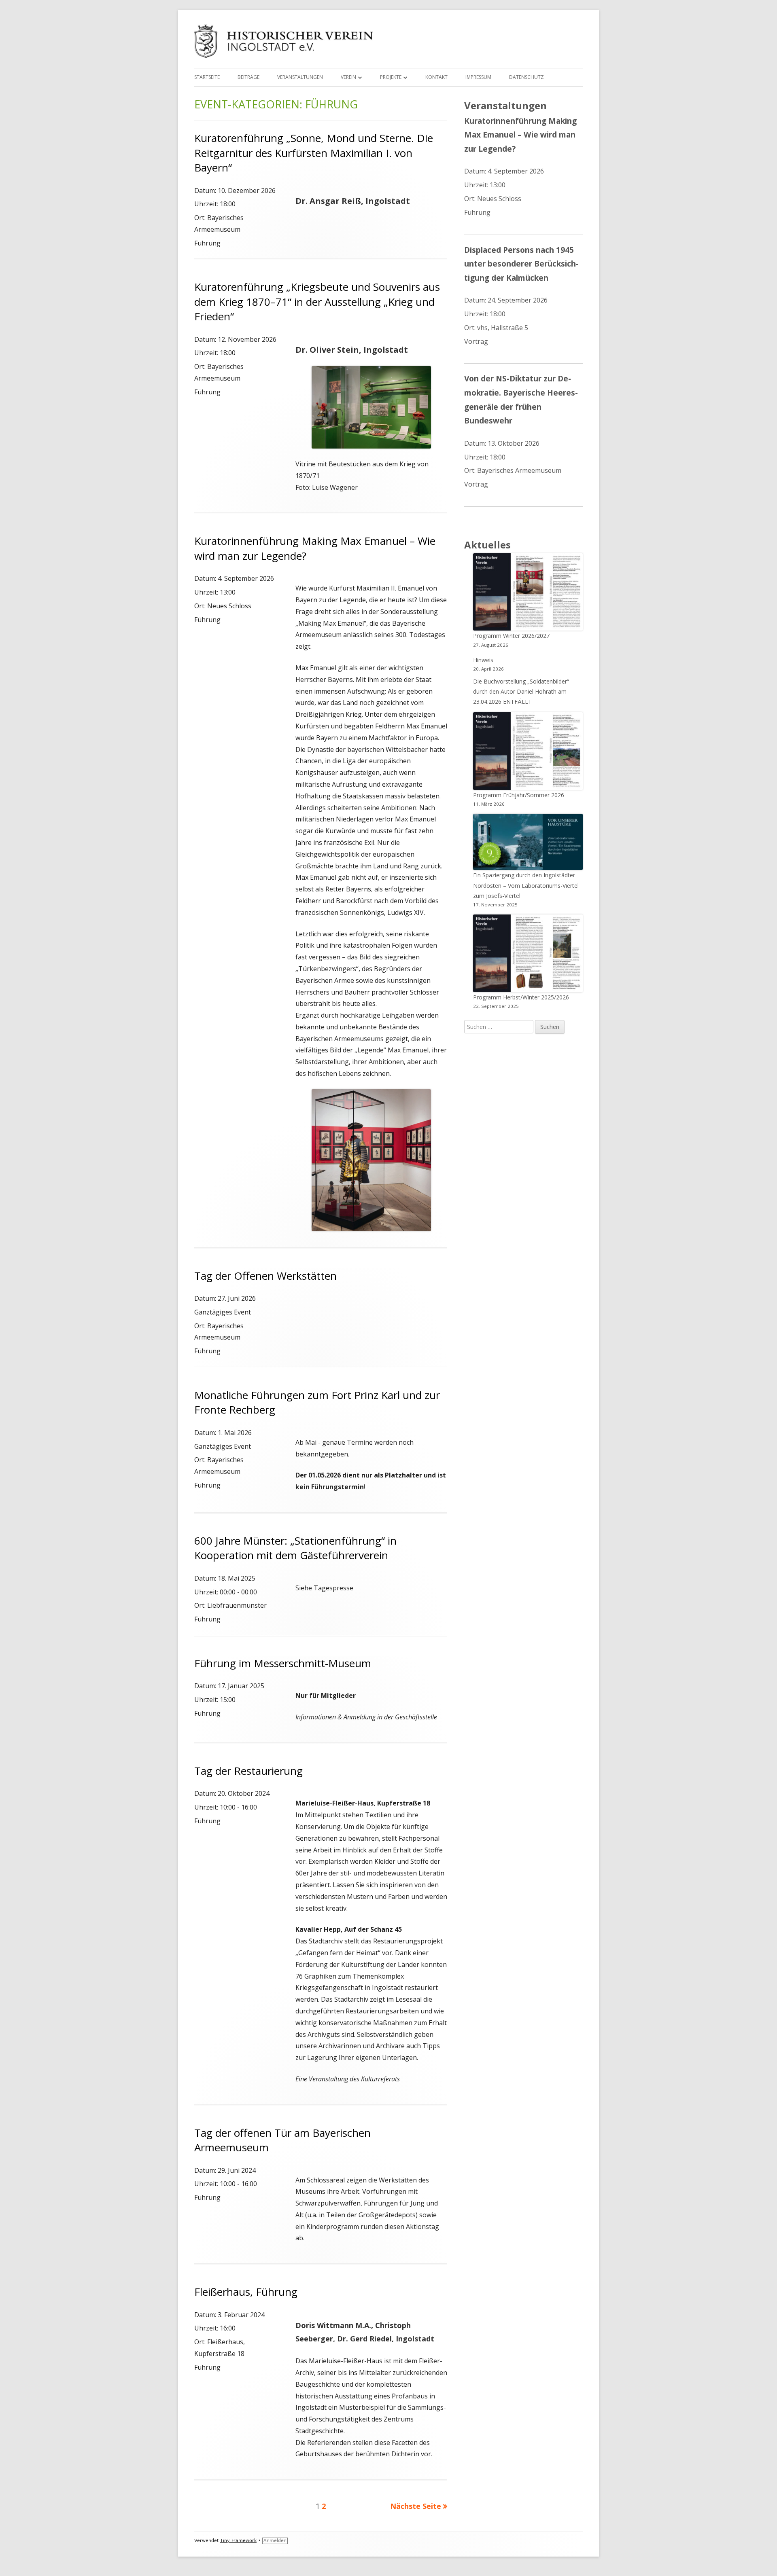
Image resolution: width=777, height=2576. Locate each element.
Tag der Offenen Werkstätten (265, 1276)
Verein (348, 77)
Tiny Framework (238, 2541)
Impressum (478, 77)
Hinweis (483, 660)
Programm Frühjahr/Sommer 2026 (519, 795)
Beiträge (248, 77)
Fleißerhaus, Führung (246, 2292)
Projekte (391, 77)
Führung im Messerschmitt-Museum (283, 1663)
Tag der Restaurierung (248, 1771)
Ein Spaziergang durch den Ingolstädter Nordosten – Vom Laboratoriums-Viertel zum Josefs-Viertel (526, 885)
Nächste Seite (416, 2506)
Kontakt (436, 77)
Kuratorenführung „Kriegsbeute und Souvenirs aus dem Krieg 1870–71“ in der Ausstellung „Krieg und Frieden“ (317, 302)
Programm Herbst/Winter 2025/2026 (521, 997)
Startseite (207, 77)
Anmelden (275, 2541)
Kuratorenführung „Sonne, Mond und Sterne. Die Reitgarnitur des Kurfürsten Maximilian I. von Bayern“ (314, 153)
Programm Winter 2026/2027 (511, 636)
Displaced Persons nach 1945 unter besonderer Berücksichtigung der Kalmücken (521, 264)
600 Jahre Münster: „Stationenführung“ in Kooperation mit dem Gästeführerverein (295, 1548)
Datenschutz (526, 77)
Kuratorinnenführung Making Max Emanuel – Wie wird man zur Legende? (520, 135)
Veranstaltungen (300, 77)
